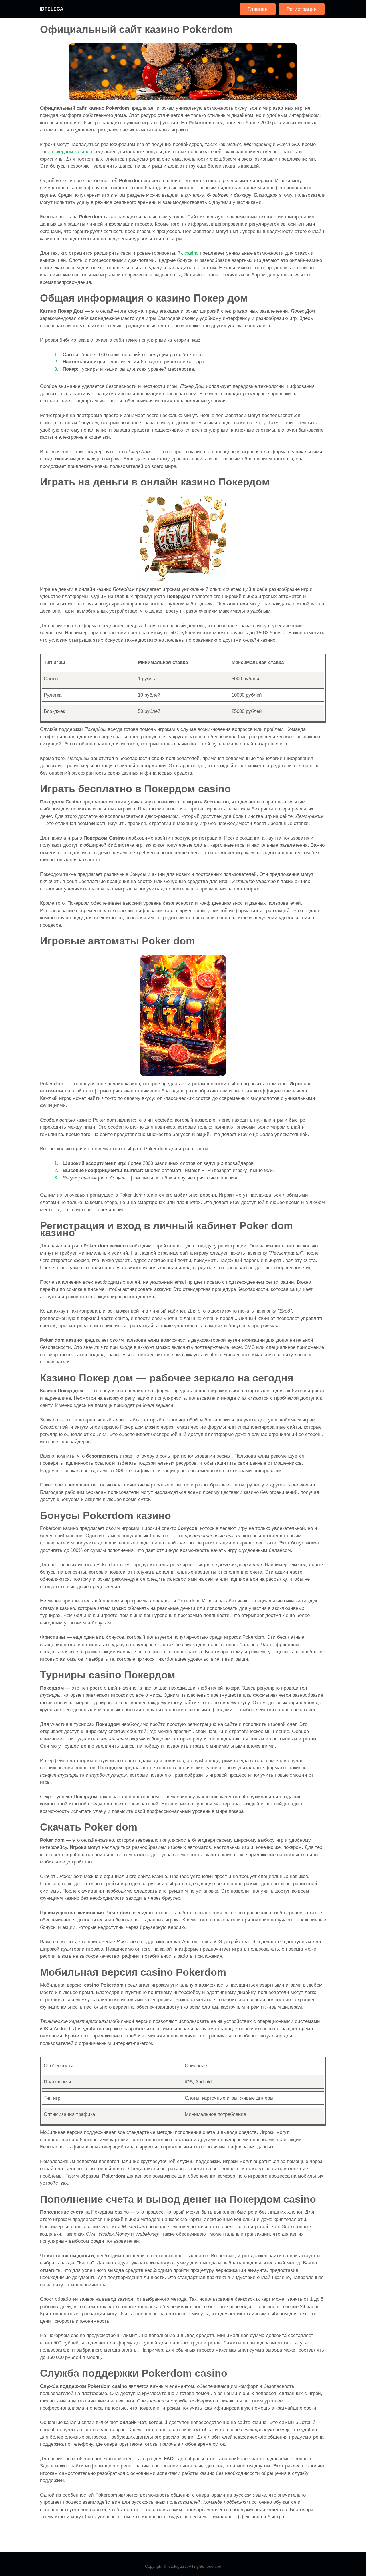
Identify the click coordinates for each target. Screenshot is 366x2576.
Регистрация (302, 9)
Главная (258, 9)
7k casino (188, 253)
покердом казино (71, 152)
